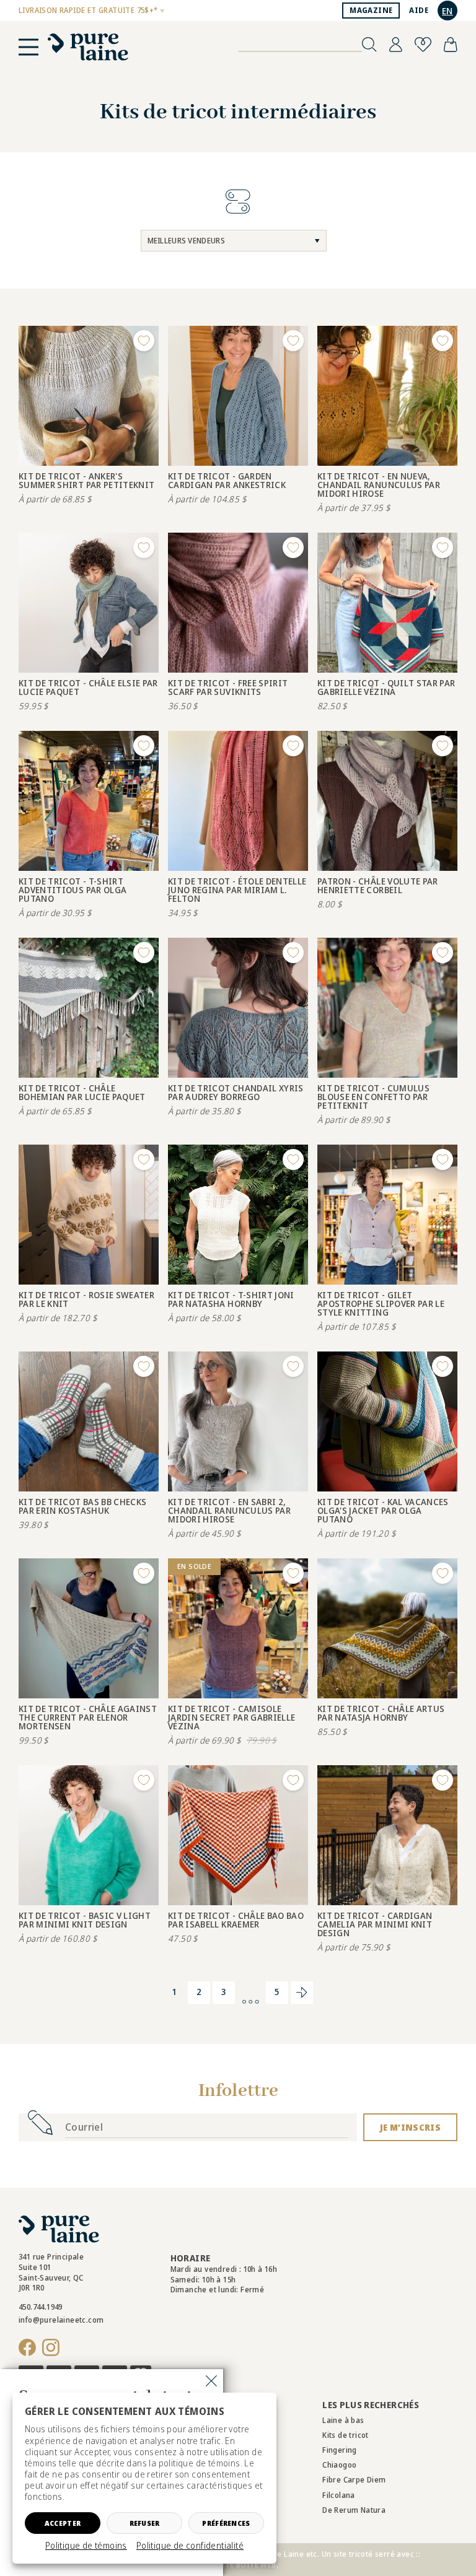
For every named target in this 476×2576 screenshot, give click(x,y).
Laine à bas (343, 2420)
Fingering (340, 2450)
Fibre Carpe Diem (354, 2480)
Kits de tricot (346, 2435)
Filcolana (339, 2495)
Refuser (145, 2523)
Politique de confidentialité (190, 2546)
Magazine (371, 10)
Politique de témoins (86, 2546)
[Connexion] (396, 45)
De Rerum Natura (354, 2510)
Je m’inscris (410, 2127)
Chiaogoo (339, 2465)
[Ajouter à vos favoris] (144, 341)
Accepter (63, 2523)
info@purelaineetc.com (61, 2320)
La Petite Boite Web (237, 2565)
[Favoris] (423, 45)
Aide (419, 10)
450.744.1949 (41, 2307)
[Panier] (451, 45)
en (447, 11)
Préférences (226, 2523)
